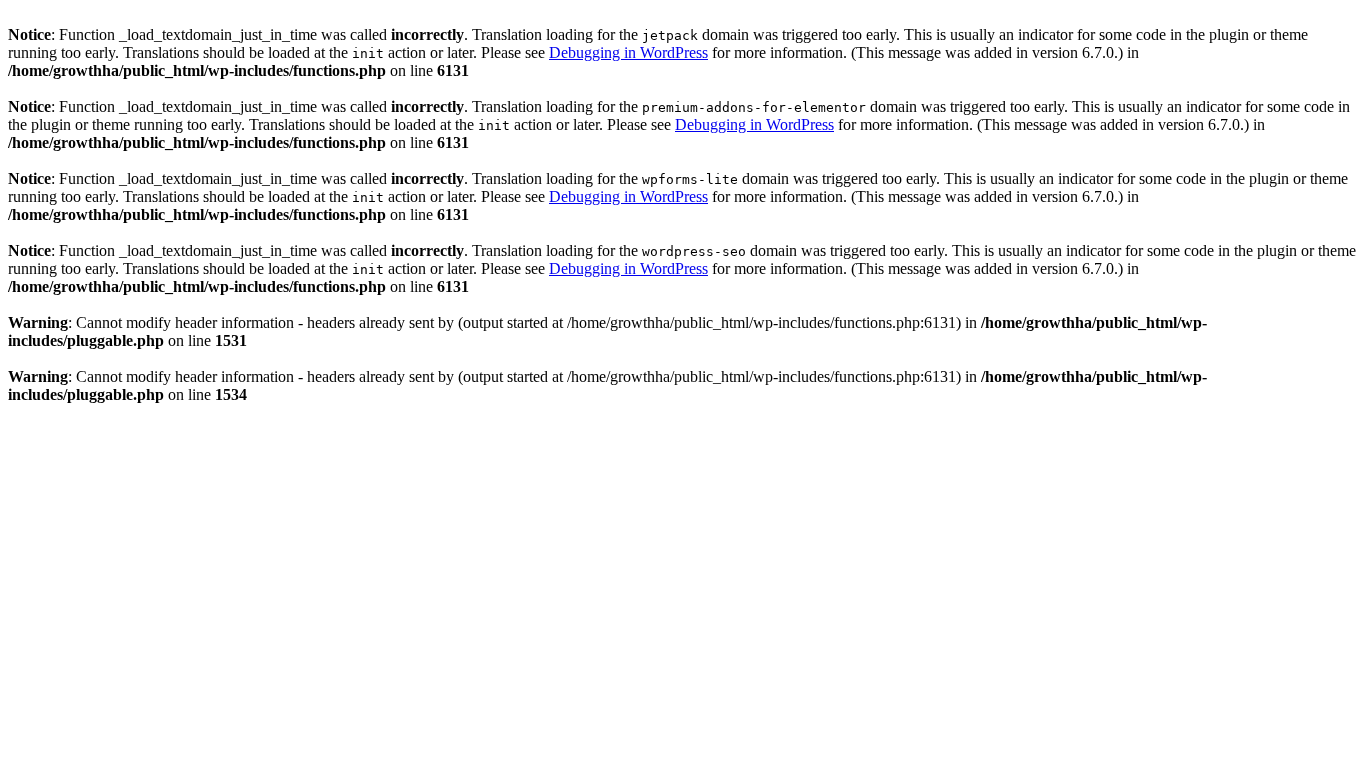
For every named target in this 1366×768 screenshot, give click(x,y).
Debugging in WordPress (628, 52)
